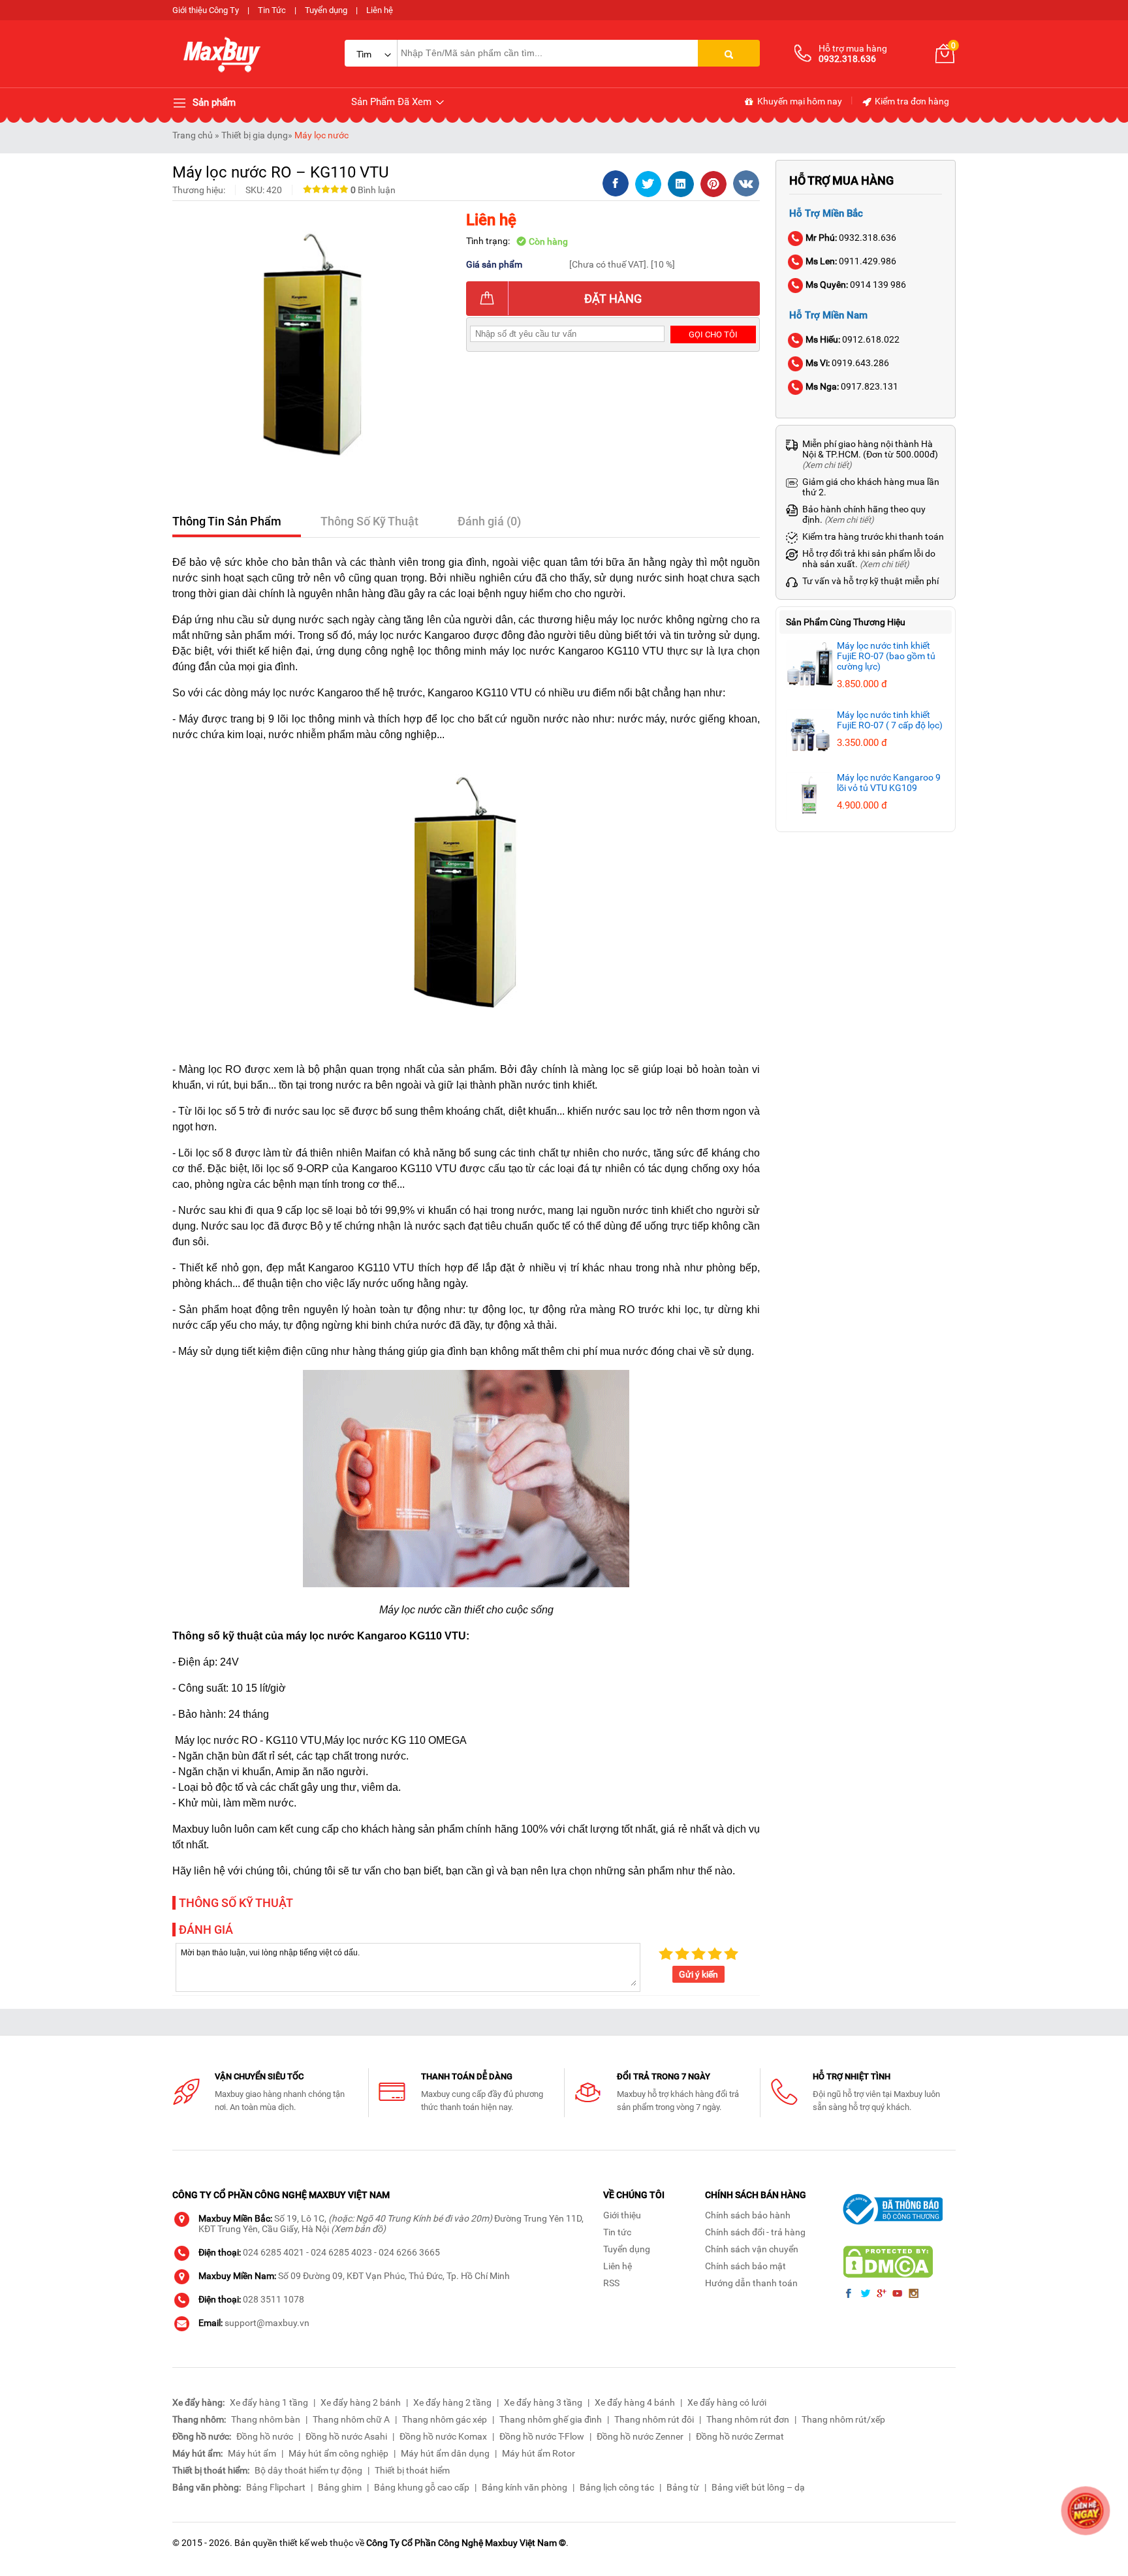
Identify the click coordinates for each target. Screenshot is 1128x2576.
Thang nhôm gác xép (445, 2419)
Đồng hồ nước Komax (443, 2436)
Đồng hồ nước (265, 2436)
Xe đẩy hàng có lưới (727, 2402)
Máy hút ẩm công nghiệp (338, 2453)
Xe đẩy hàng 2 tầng (452, 2402)
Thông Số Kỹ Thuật (369, 521)
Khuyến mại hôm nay (799, 101)
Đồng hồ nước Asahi (346, 2436)
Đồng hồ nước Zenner (640, 2436)
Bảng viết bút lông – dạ (758, 2487)
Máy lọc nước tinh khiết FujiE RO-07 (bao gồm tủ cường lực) (886, 656)
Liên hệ (380, 10)
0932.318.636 (851, 238)
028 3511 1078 (274, 2299)
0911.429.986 (851, 261)
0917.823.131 (852, 386)
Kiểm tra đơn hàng (911, 101)
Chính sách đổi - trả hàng (755, 2232)
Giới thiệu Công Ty (206, 10)
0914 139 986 (856, 285)
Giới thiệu (622, 2215)
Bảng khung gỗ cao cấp (422, 2487)
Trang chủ (193, 135)
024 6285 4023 (341, 2252)
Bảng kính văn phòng (525, 2487)
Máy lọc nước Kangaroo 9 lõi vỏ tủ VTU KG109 (889, 783)
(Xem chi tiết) (827, 465)
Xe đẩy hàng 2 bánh (361, 2402)
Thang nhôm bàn (266, 2419)
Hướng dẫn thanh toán (751, 2283)
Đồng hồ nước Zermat (740, 2436)
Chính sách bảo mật (745, 2266)
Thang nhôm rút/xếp (843, 2419)
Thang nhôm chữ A (351, 2419)
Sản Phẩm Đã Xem (393, 102)
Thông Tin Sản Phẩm (227, 521)
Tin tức (617, 2232)
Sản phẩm (213, 102)
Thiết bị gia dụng (255, 135)
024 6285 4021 (274, 2252)
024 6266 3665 (409, 2252)
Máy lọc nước (321, 135)
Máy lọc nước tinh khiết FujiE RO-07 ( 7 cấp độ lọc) (890, 720)
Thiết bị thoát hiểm (412, 2470)
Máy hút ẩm (252, 2453)
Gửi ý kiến (698, 1974)
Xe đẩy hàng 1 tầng (269, 2402)
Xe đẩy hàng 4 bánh (635, 2402)
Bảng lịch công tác (617, 2487)
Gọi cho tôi (713, 334)
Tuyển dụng (326, 10)
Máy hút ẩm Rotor (539, 2453)
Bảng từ (683, 2487)
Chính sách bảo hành (748, 2215)
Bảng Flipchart (276, 2487)
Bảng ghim (340, 2487)
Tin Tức (272, 10)
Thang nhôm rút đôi (654, 2419)
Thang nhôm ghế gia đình (551, 2419)
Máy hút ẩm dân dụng (445, 2453)
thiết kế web (304, 2543)
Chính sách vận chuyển (752, 2249)
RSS (611, 2283)
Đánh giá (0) (489, 521)
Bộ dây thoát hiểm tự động (308, 2470)
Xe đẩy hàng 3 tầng (543, 2402)
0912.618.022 (853, 339)
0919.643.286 (847, 363)
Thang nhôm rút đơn (748, 2419)
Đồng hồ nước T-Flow (542, 2436)
